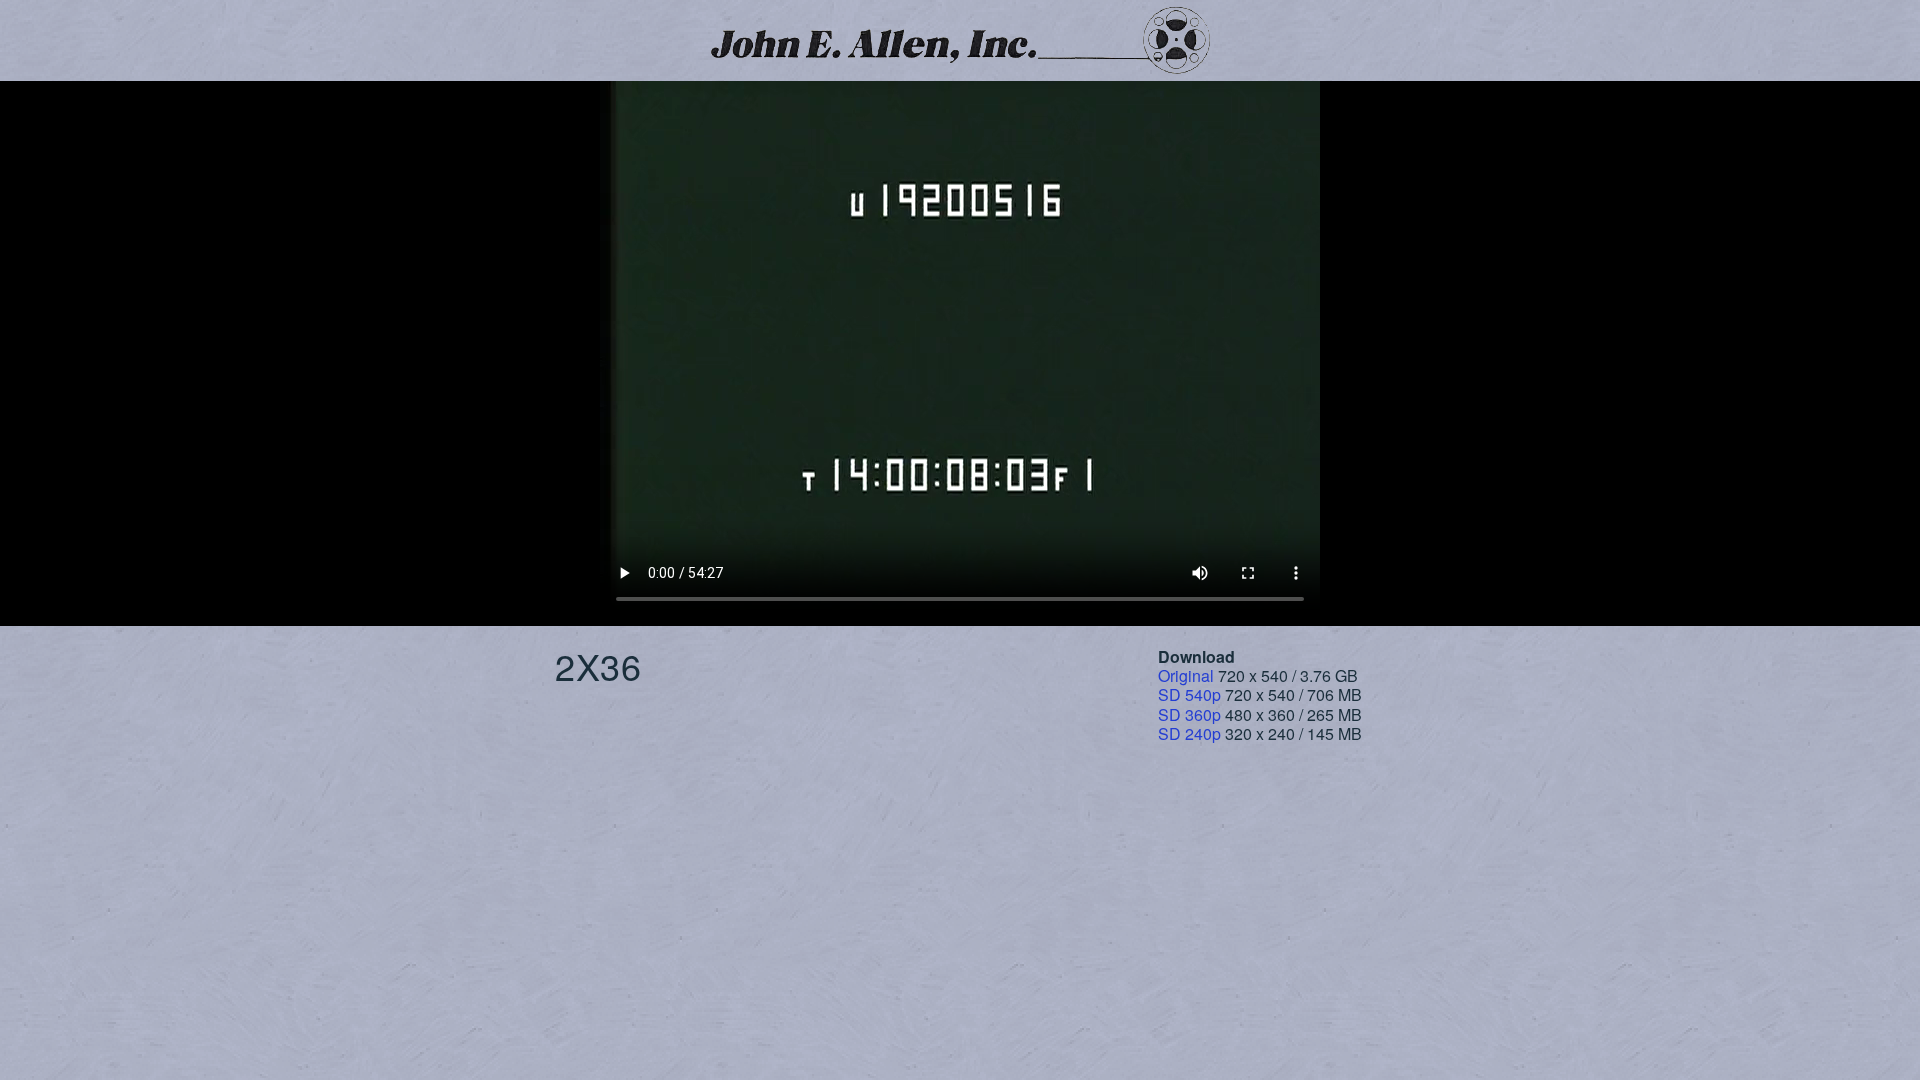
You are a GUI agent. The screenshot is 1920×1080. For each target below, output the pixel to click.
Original (1186, 675)
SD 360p (1189, 714)
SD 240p (1189, 733)
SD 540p (1189, 694)
